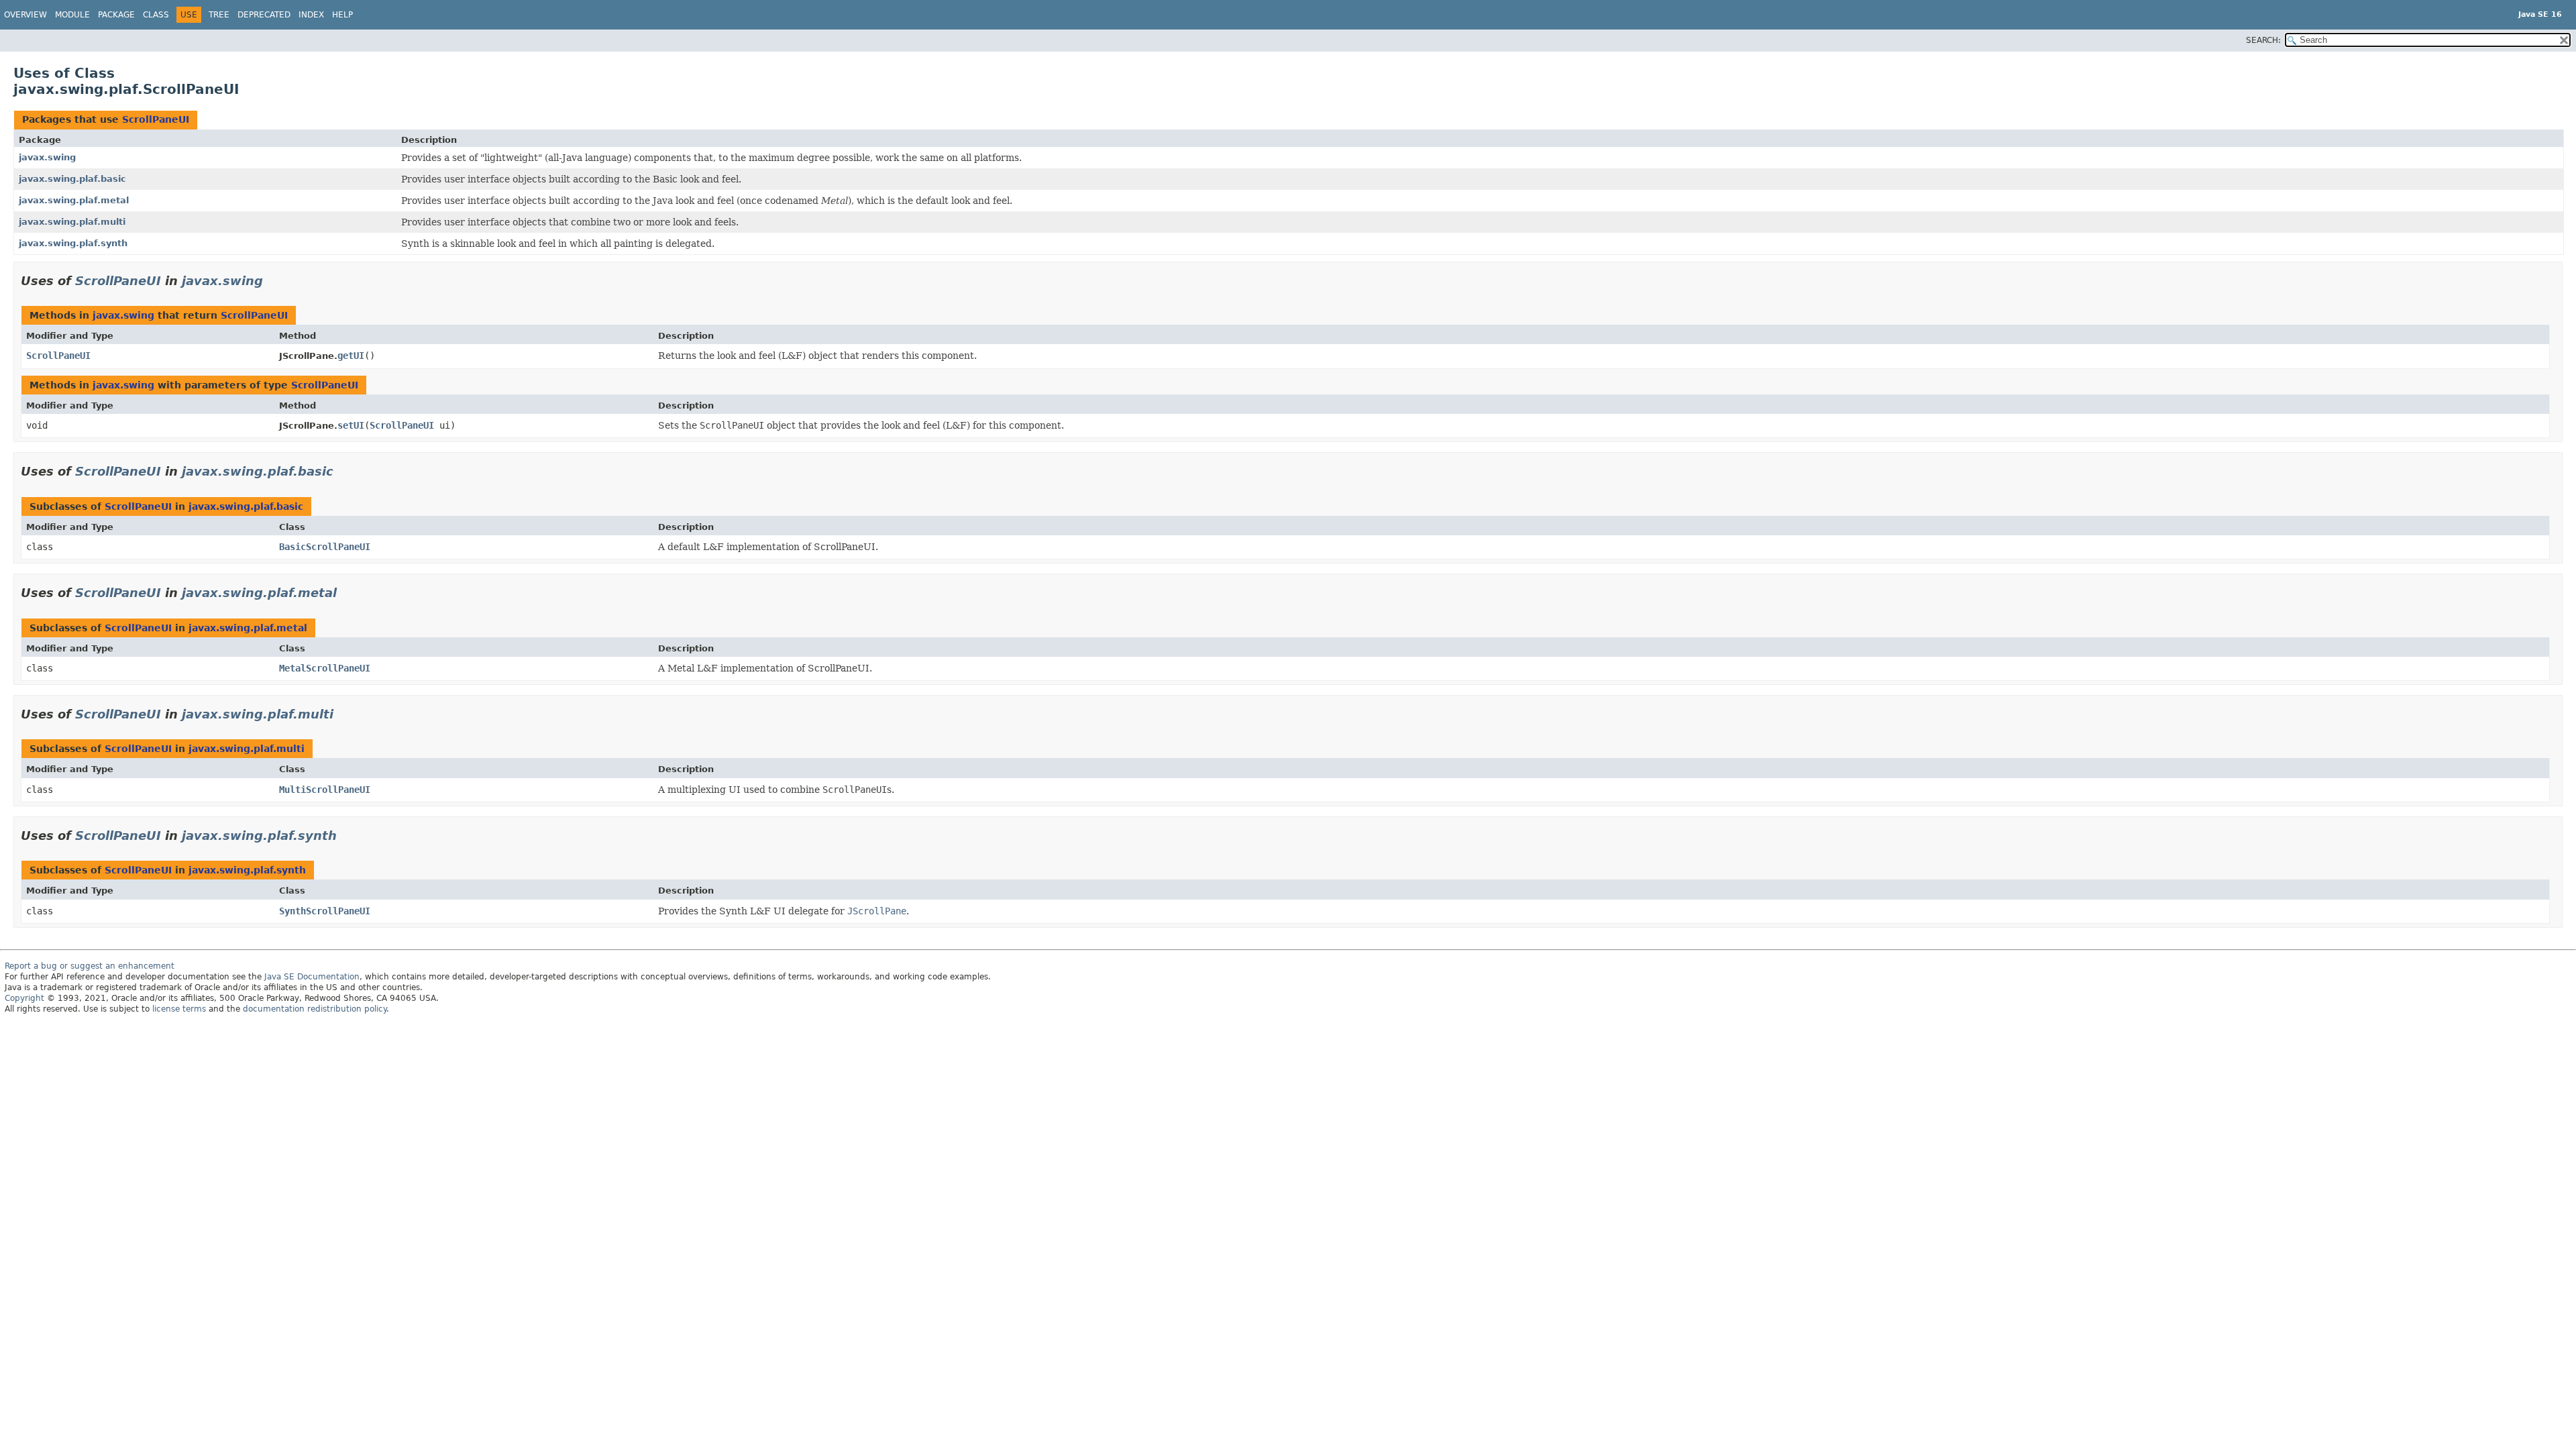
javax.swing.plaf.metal (74, 200)
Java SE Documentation (312, 977)
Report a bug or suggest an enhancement (90, 966)
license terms (179, 1009)
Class (156, 15)
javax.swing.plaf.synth (73, 243)
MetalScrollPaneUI (325, 668)
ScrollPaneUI (156, 119)
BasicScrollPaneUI (325, 547)
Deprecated (264, 15)
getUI (351, 356)
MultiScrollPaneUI (325, 790)
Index (311, 15)
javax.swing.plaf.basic (72, 179)
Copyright (24, 998)
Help (342, 15)
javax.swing (47, 157)
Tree (219, 15)
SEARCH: (2263, 40)
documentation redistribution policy (315, 1009)
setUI (351, 425)
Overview (25, 15)
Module (72, 15)
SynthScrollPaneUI (325, 911)
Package (116, 15)
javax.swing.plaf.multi (72, 222)
